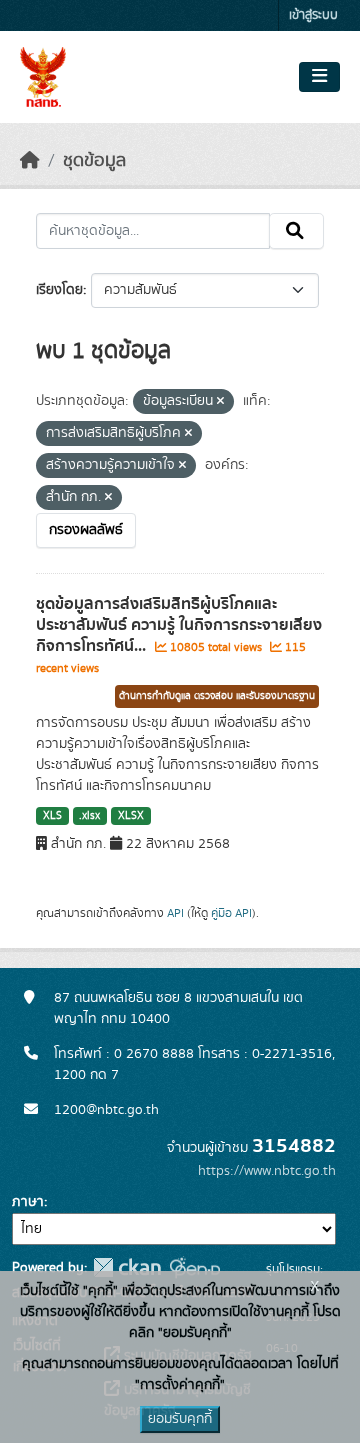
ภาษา (28, 1202)
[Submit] (296, 231)
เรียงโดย (59, 290)
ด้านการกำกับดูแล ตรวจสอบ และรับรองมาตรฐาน (217, 696)
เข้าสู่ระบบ (313, 15)
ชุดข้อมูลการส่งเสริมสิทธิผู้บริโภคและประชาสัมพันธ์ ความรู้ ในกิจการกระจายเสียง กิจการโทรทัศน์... (179, 625)
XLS (52, 816)
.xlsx (89, 816)
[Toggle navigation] (319, 77)
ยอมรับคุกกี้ (180, 1419)
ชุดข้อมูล (94, 161)
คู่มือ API (231, 913)
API (175, 913)
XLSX (131, 816)
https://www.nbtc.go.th (267, 1171)
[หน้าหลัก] (30, 161)
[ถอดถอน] (220, 402)
